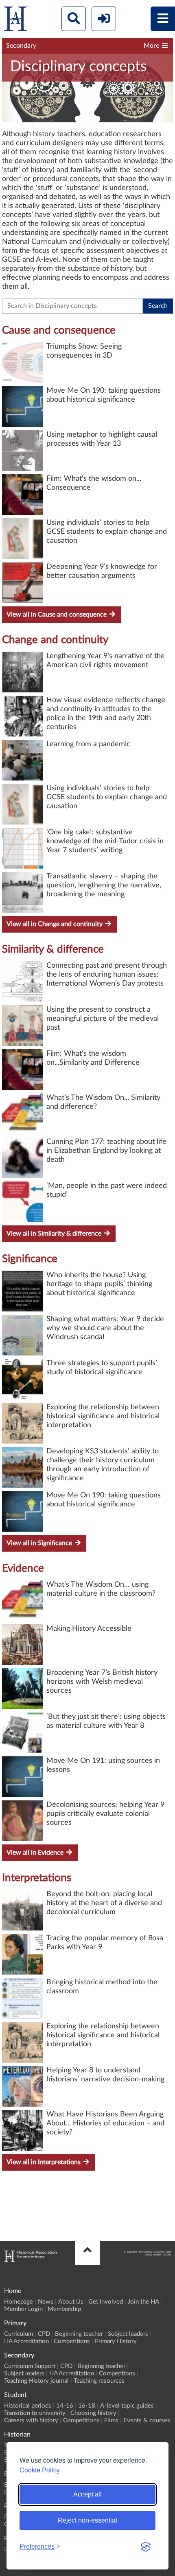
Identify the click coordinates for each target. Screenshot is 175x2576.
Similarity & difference (53, 949)
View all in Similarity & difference (55, 1234)
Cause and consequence (59, 330)
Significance (30, 1259)
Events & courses (147, 2420)
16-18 (87, 2406)
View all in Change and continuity (55, 924)
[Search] (74, 19)
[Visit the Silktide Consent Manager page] (146, 2547)
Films (111, 2420)
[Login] (104, 19)
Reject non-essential (87, 2520)
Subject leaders (128, 2334)
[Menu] (163, 19)
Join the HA (143, 2302)
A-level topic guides (127, 2406)
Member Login (23, 2309)
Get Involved (106, 2302)
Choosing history (93, 2413)
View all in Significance (40, 1543)
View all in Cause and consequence (57, 615)
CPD (44, 2334)
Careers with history (31, 2420)
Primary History (116, 2341)
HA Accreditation (26, 2341)
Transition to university (35, 2413)
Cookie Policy (40, 2470)
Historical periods (28, 2406)
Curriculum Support (30, 2366)
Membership (64, 2309)
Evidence (23, 1568)
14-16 (65, 2406)
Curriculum (19, 2334)
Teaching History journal (36, 2381)
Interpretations (37, 1878)
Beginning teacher (79, 2334)
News (46, 2302)
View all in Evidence (36, 1853)
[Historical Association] (15, 21)
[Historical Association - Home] (30, 2260)
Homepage (19, 2302)
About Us (71, 2302)
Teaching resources (99, 2381)
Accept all (87, 2494)
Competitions (72, 2341)
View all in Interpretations (44, 2162)
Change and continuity (55, 640)
